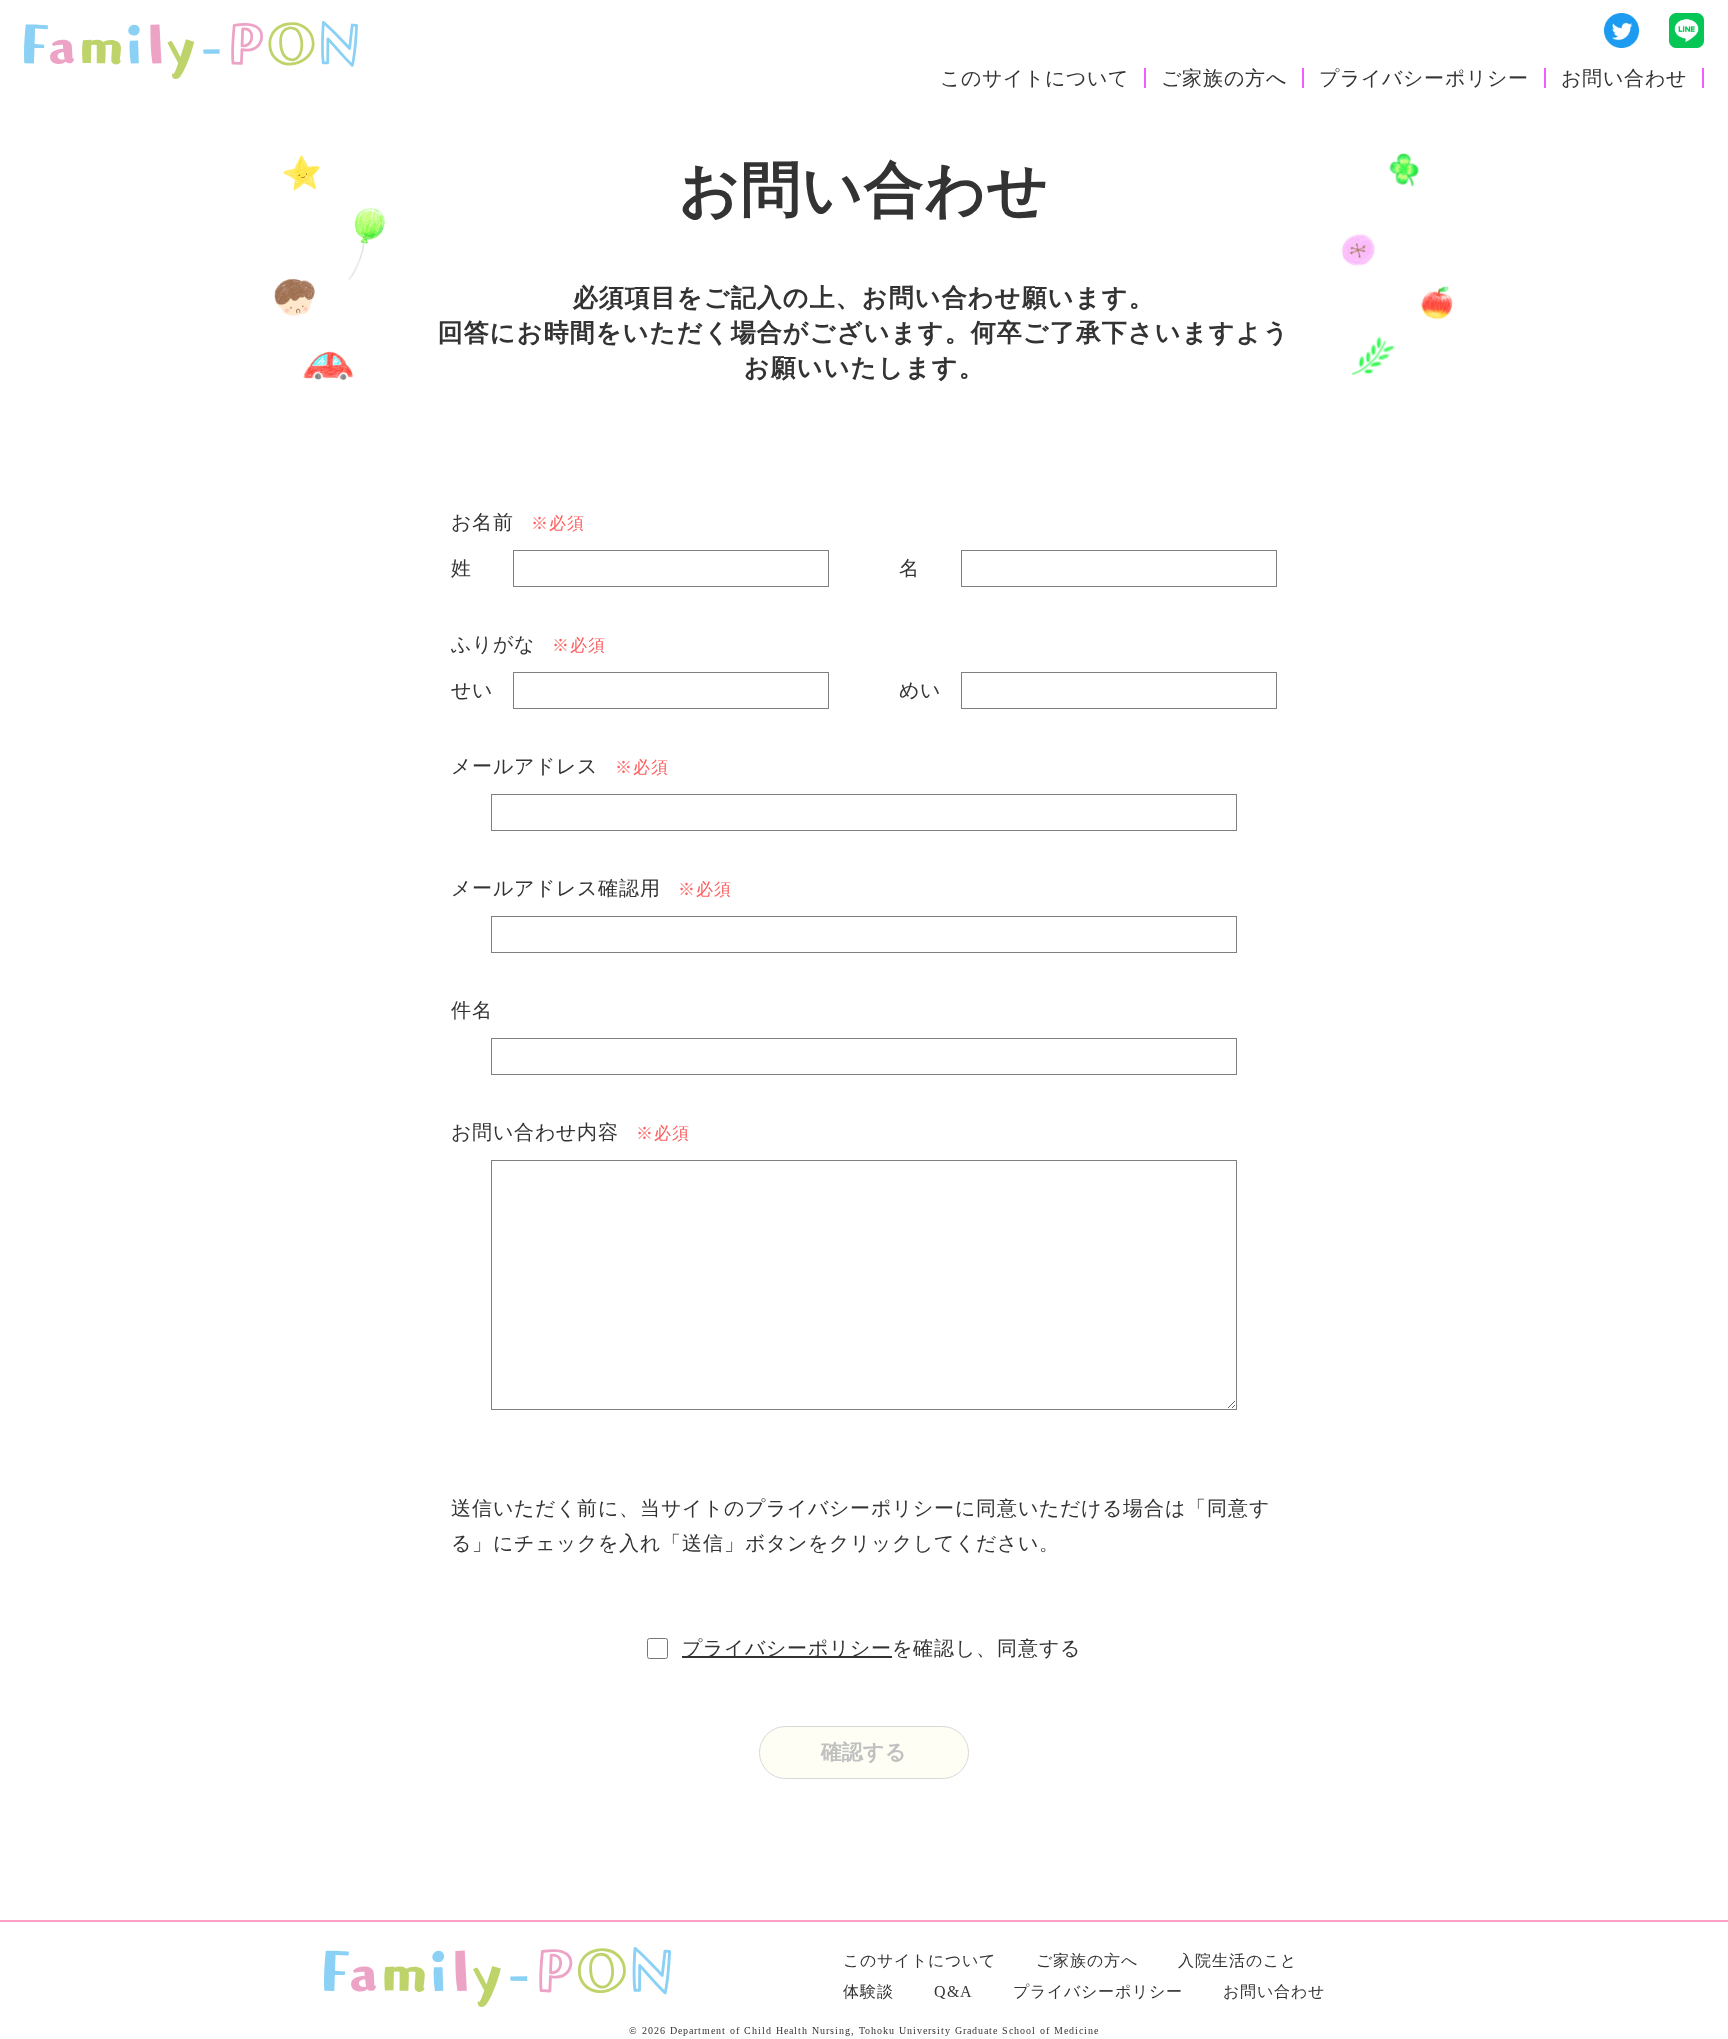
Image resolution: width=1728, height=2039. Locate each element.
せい (472, 690)
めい (920, 690)
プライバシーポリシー (1424, 78)
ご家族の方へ (1224, 78)
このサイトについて (1034, 78)
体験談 (868, 1991)
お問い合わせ (1624, 78)
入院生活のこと (1237, 1960)
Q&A (953, 1991)
